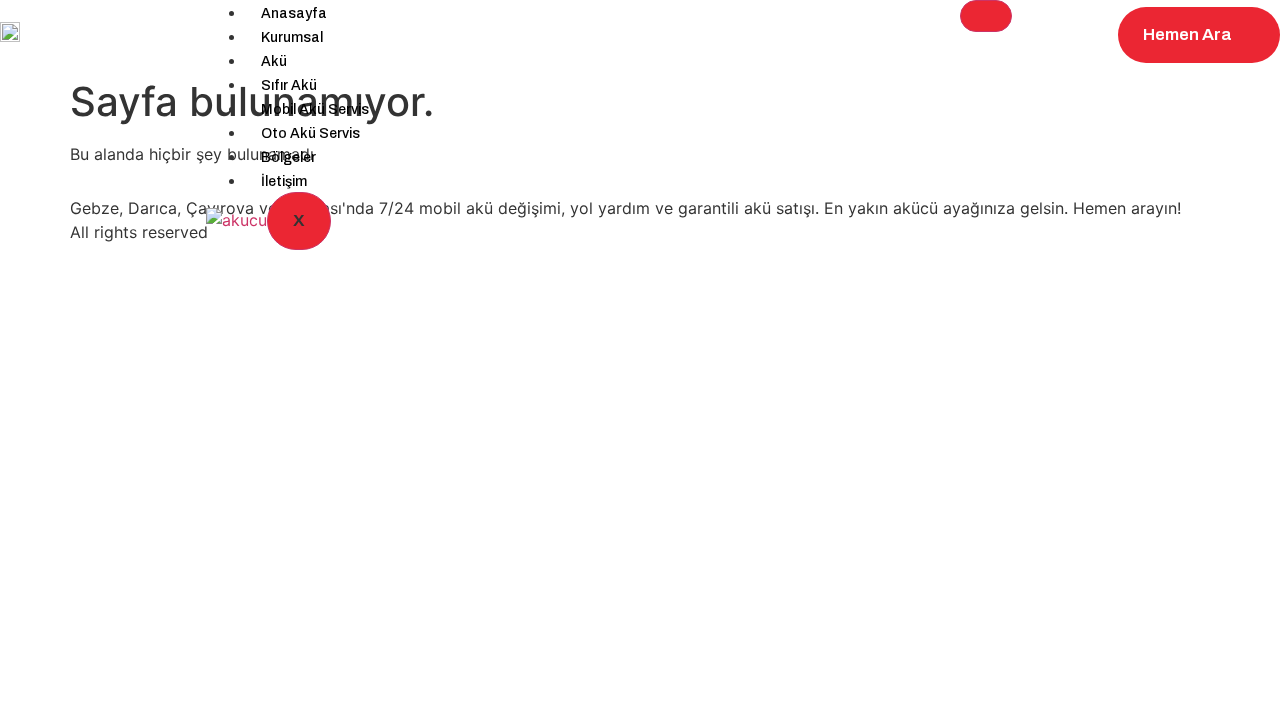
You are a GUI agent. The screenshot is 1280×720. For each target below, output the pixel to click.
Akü (274, 61)
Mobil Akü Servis (315, 109)
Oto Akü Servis (310, 133)
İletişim (284, 181)
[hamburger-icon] (986, 16)
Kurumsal (292, 37)
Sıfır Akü (289, 85)
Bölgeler (288, 157)
